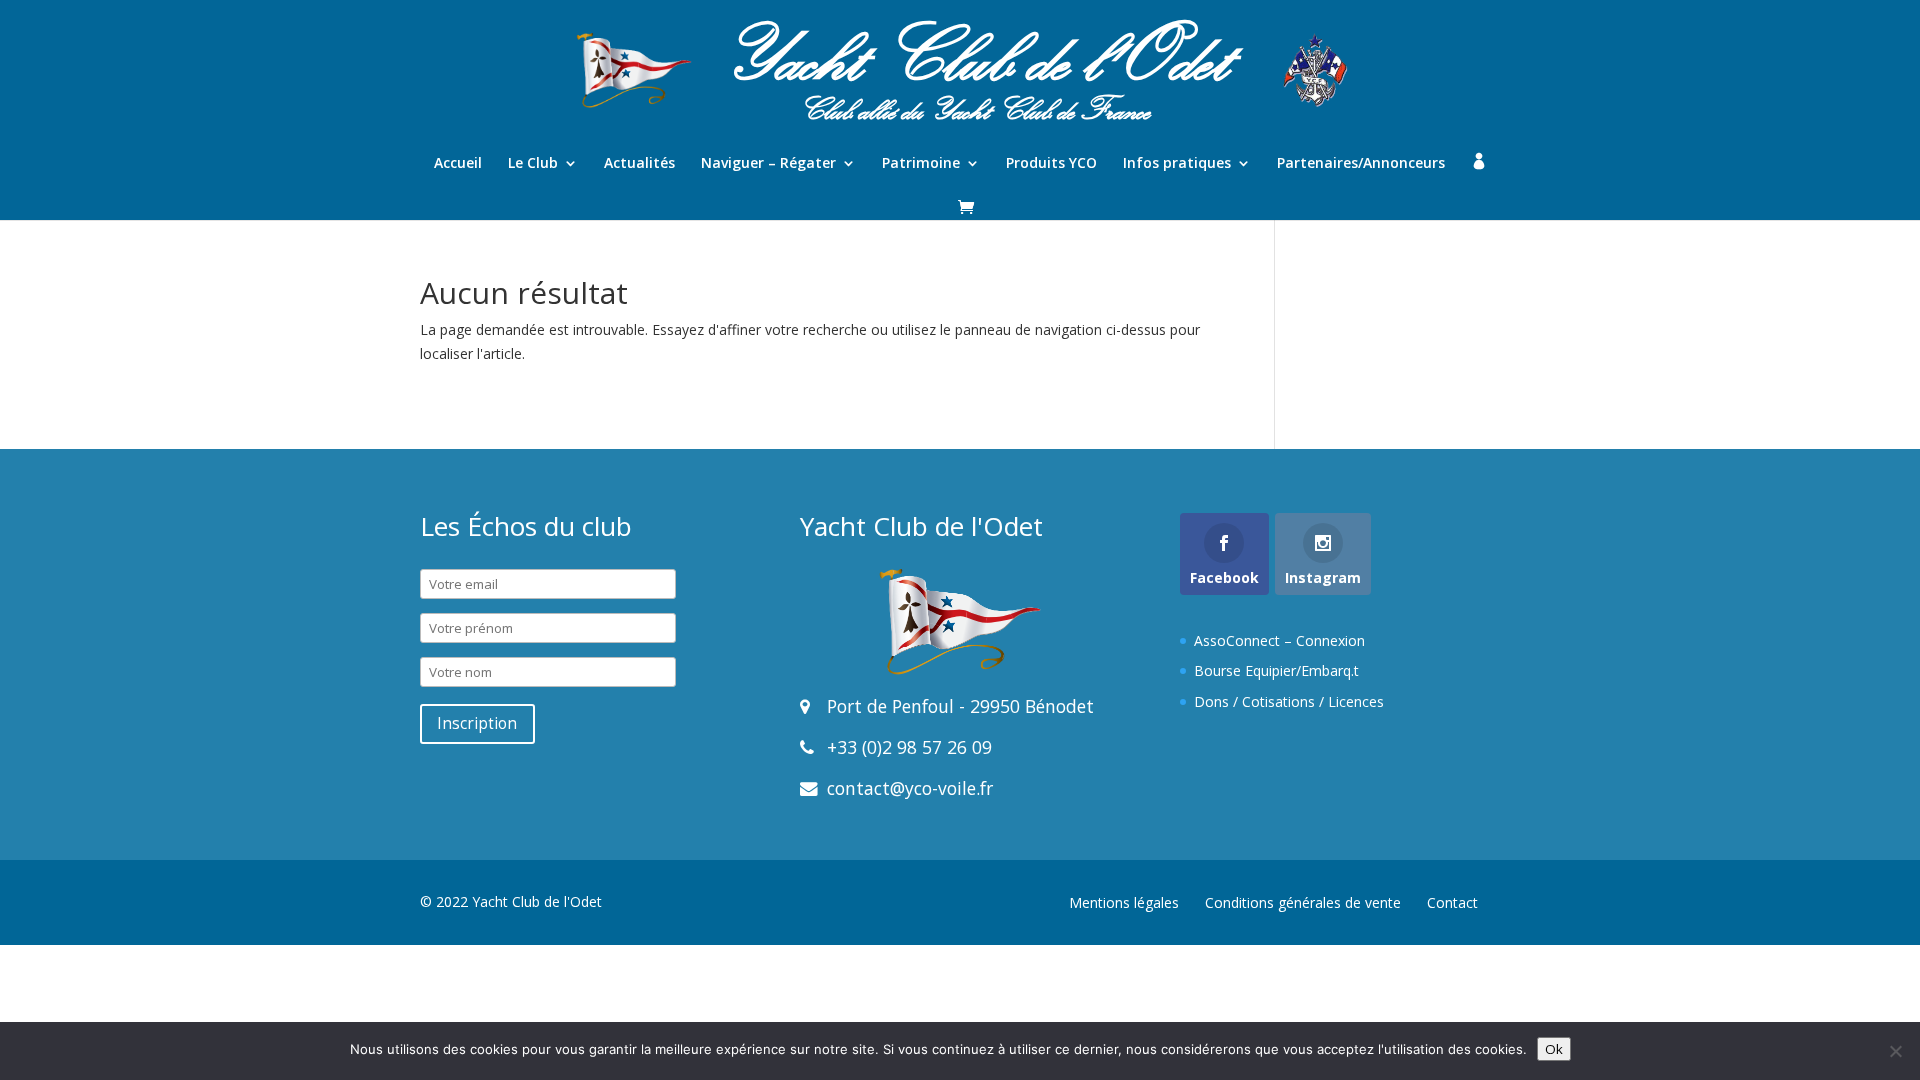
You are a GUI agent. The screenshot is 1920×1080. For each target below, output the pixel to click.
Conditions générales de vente (1303, 902)
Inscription (477, 723)
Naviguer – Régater (768, 164)
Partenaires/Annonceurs (1361, 164)
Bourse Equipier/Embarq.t (1276, 670)
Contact (1452, 902)
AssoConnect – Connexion (1279, 640)
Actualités (639, 164)
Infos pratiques (1177, 164)
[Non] (1895, 1051)
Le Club (533, 164)
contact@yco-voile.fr (907, 788)
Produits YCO (1051, 164)
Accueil (458, 164)
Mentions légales (1124, 902)
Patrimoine (921, 164)
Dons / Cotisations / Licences (1289, 701)
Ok (1554, 1049)
